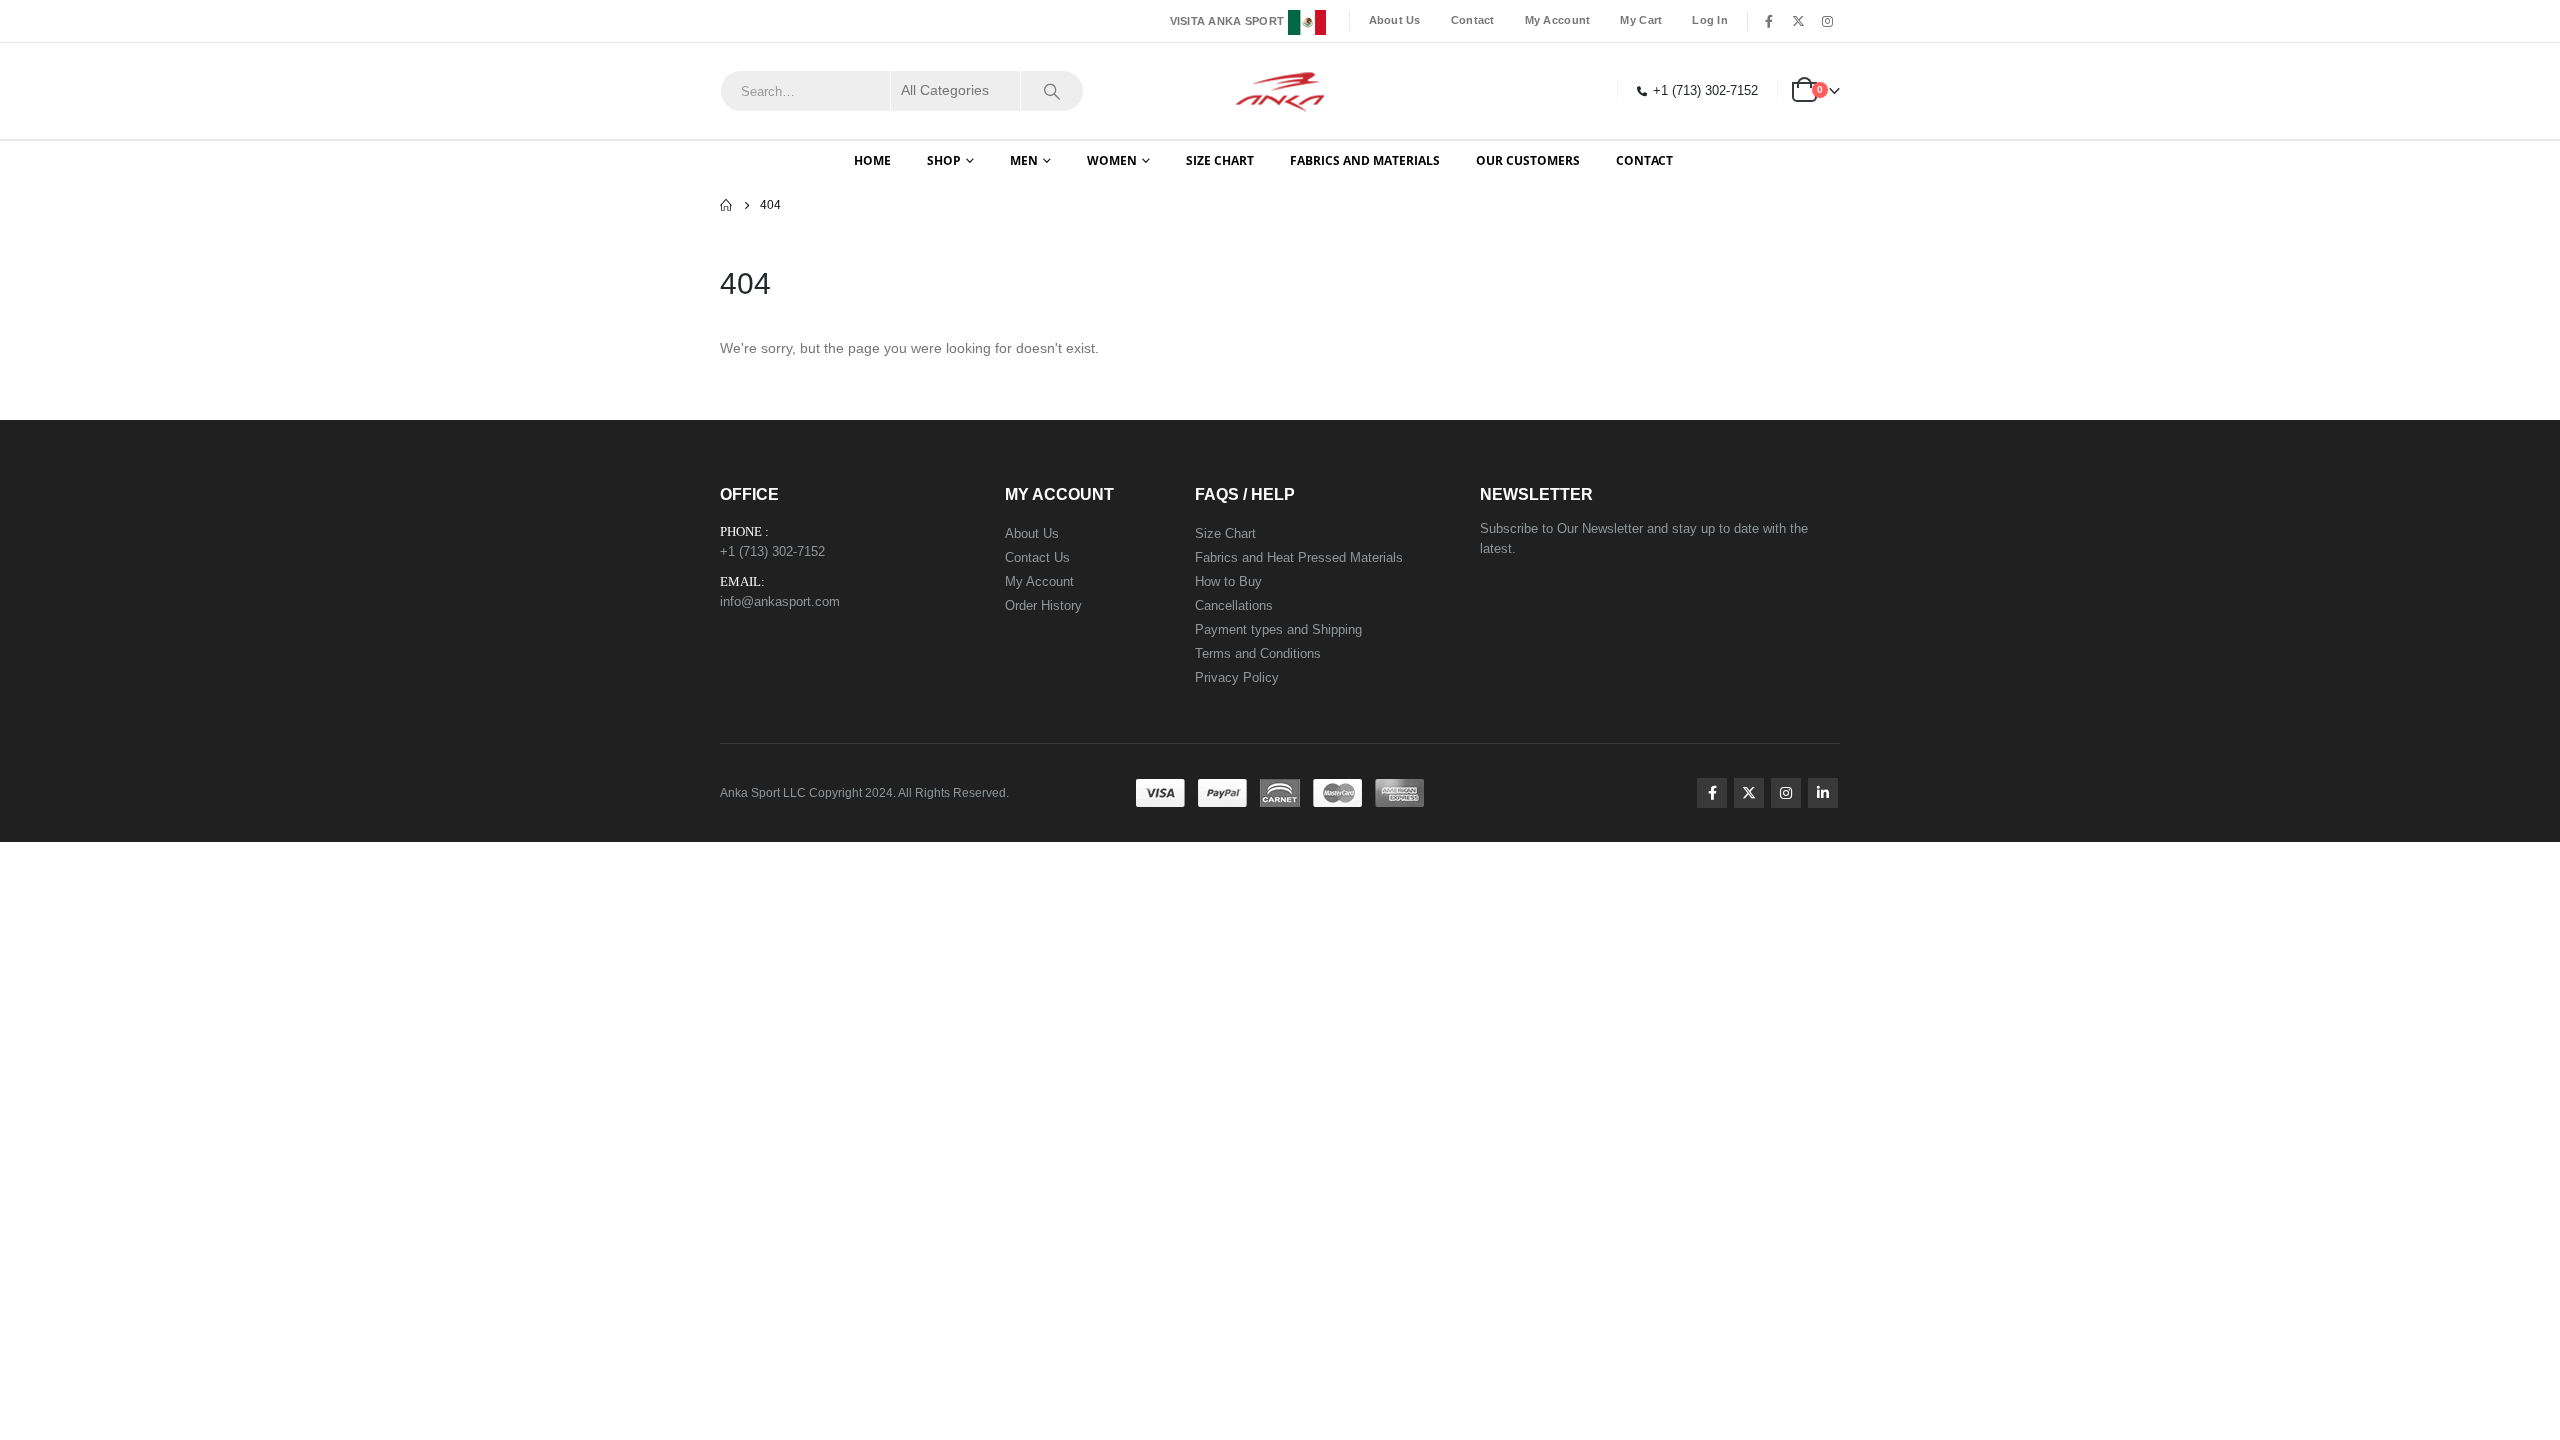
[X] (1798, 21)
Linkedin (1823, 793)
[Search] (1052, 91)
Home (872, 160)
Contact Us (1037, 557)
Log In (1710, 20)
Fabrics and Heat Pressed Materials (1299, 557)
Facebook (1712, 793)
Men (1024, 160)
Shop (944, 160)
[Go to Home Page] (726, 205)
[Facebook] (1769, 21)
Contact (1473, 20)
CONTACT (1644, 160)
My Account (1558, 20)
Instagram (1786, 793)
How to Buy (1228, 581)
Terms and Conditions (1258, 653)
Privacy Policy (1237, 677)
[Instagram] (1827, 21)
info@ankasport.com (780, 601)
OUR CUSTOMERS (1528, 160)
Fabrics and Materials (1365, 160)
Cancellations (1234, 605)
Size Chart (1225, 533)
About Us (1395, 20)
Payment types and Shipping (1278, 629)
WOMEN (1112, 160)
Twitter (1749, 793)
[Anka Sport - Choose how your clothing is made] (1280, 91)
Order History (1043, 605)
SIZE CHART (1220, 160)
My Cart (1641, 20)
